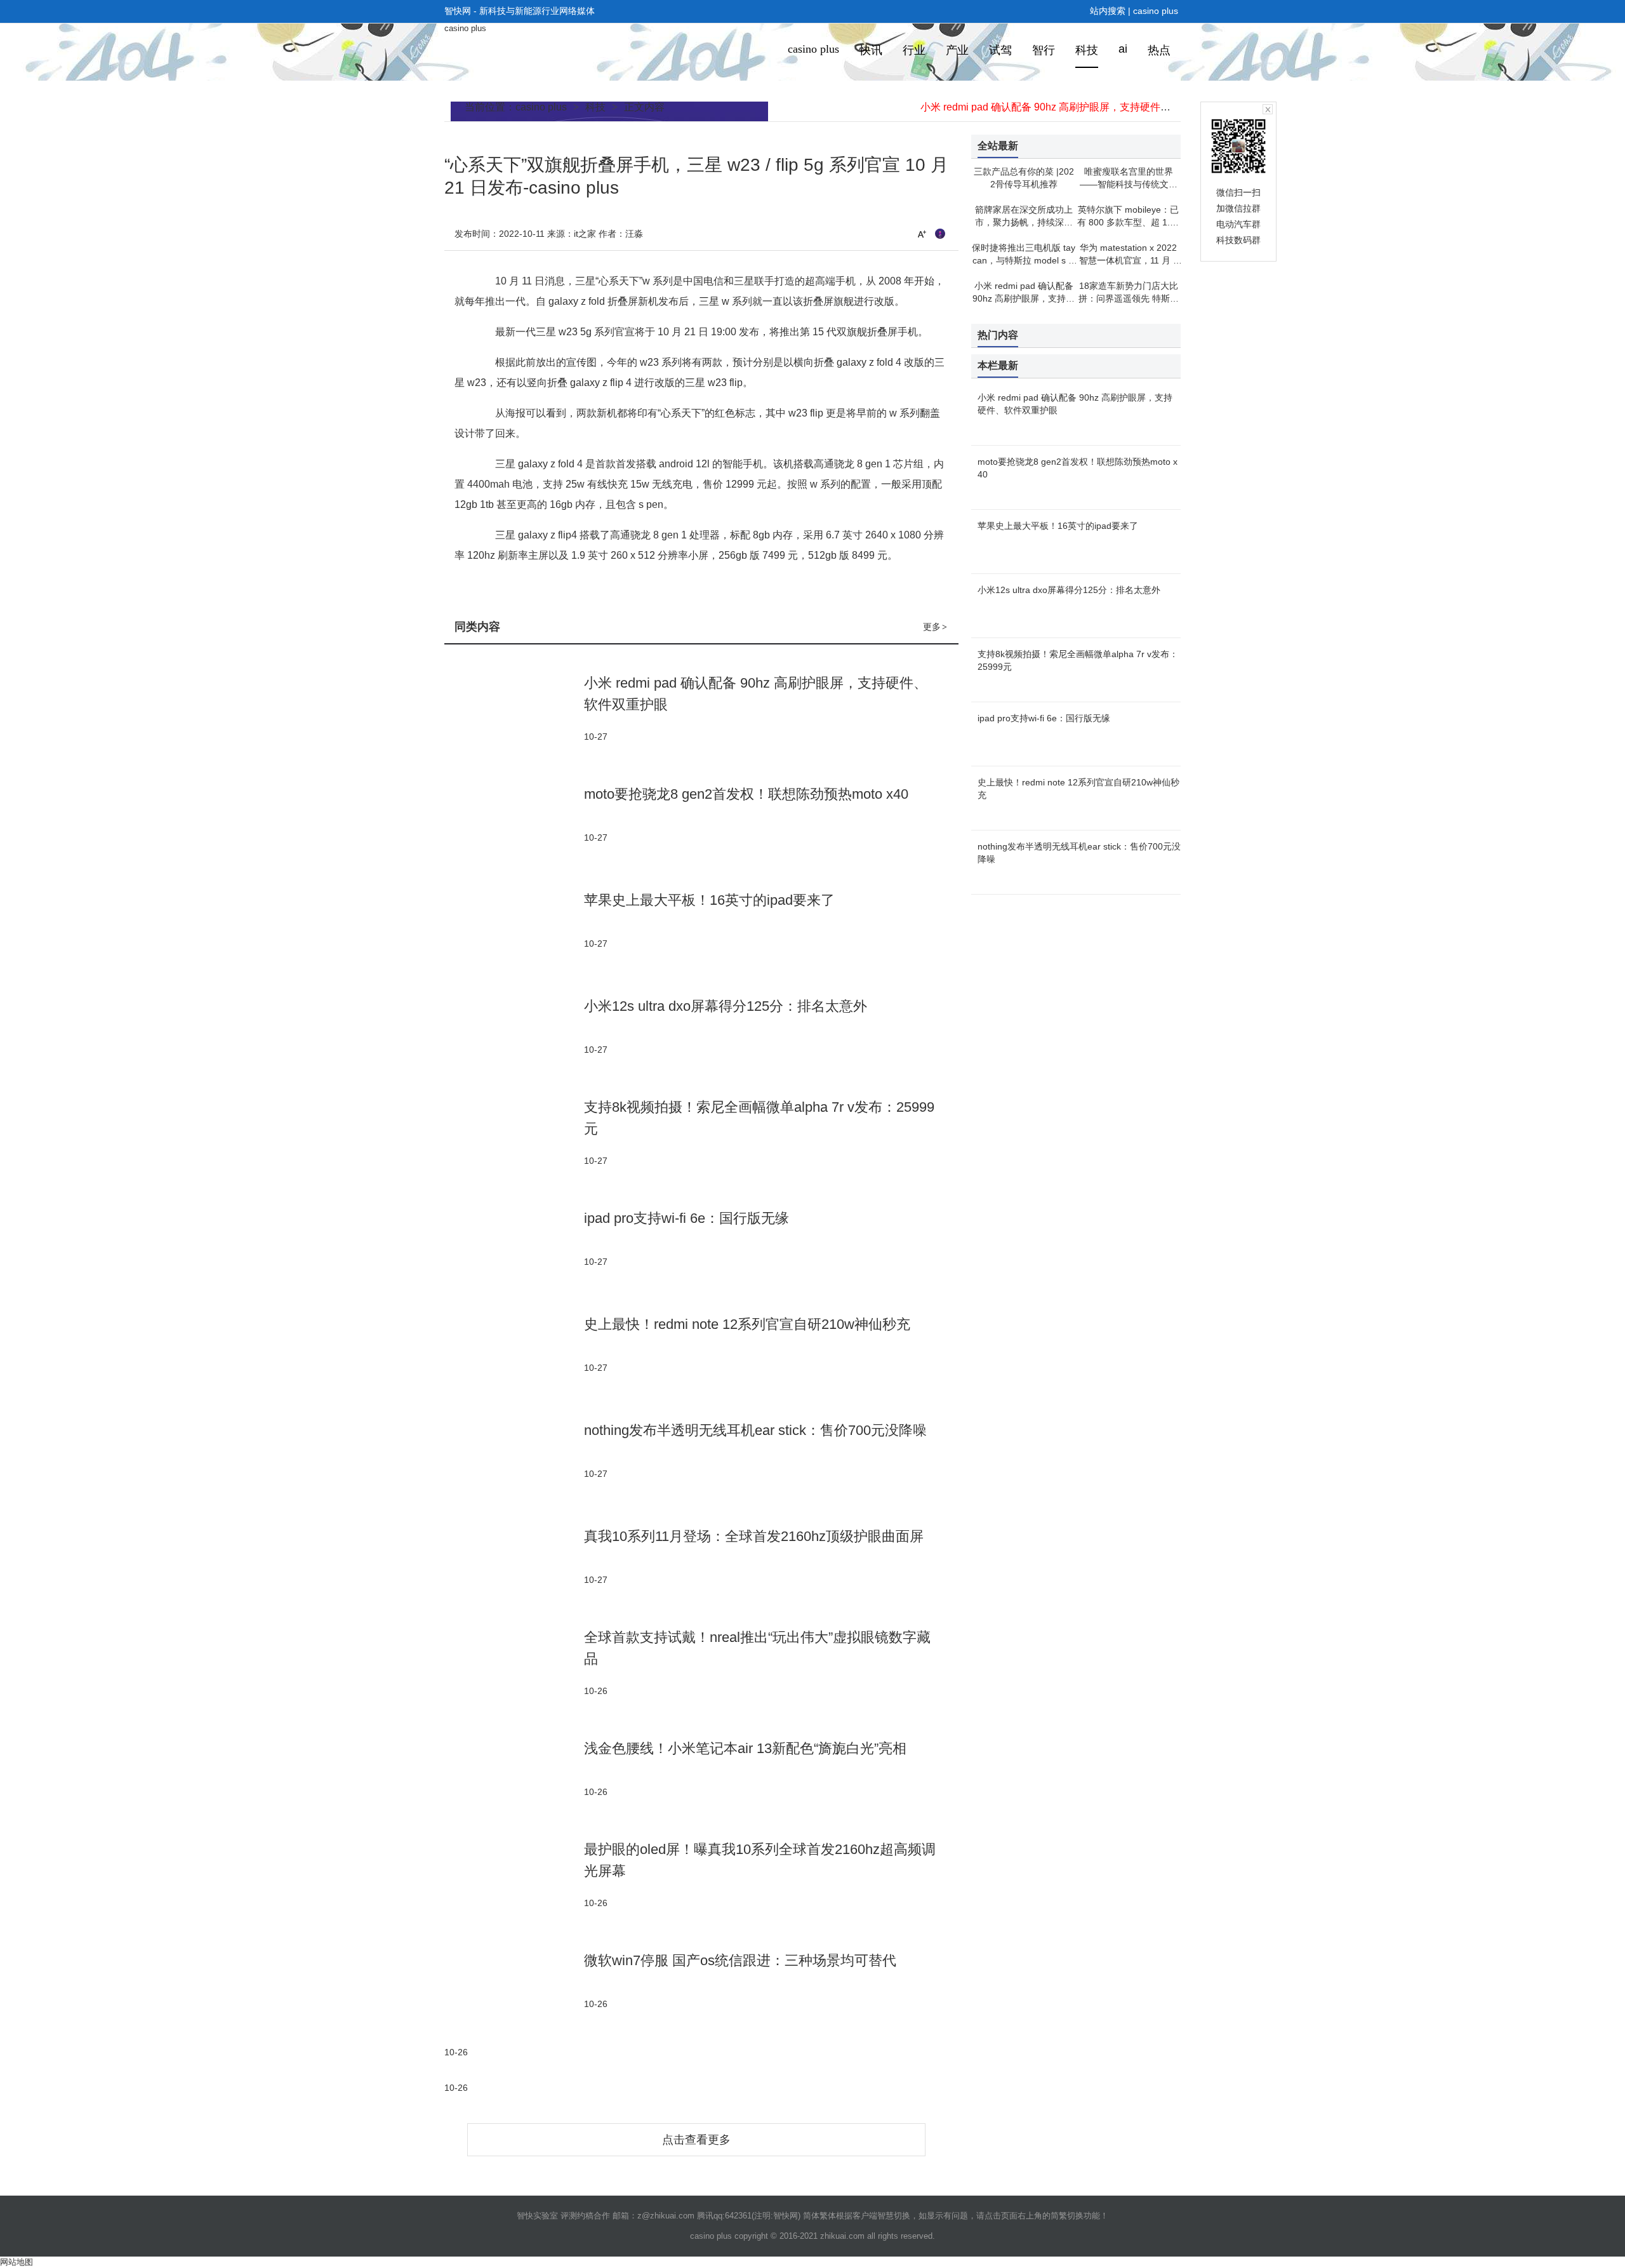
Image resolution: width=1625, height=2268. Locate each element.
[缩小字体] (940, 234)
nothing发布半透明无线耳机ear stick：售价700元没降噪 (755, 1430)
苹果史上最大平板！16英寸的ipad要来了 (709, 900)
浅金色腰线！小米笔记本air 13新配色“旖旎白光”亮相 (745, 1748)
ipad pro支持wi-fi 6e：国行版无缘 (686, 1218)
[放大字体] (922, 234)
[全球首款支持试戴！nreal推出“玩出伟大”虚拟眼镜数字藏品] (514, 1662)
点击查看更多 (696, 2140)
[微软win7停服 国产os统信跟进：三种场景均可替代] (514, 1980)
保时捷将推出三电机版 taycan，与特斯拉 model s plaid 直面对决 (1024, 260)
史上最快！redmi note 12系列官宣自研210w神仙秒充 (747, 1324)
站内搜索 (1108, 11)
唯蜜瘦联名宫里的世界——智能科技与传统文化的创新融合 (1129, 184)
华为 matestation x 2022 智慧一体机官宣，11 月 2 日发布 (1129, 260)
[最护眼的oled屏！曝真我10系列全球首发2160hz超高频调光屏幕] (514, 1874)
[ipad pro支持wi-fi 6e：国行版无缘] (514, 1238)
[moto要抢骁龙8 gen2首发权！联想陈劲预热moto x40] (514, 814)
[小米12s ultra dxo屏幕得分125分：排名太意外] (514, 1026)
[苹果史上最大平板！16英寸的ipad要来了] (514, 920)
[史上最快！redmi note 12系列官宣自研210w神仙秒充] (514, 1344)
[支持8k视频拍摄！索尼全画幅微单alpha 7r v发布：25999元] (514, 1132)
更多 (935, 627)
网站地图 (17, 2262)
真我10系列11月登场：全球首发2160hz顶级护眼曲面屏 (754, 1536)
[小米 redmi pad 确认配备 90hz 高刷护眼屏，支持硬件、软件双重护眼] (514, 708)
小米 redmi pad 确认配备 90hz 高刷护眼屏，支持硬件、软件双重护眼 (1076, 107)
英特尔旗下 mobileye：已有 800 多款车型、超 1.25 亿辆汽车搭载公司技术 (1129, 222)
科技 (595, 107)
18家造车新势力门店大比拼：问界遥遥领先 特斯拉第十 (1129, 298)
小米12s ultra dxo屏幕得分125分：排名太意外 (726, 1006)
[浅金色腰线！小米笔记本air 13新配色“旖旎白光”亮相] (514, 1768)
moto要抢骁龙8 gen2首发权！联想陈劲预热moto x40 (746, 794)
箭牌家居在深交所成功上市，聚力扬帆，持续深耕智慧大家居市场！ (1024, 222)
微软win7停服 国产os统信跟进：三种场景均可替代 (740, 1960)
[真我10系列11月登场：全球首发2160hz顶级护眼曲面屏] (514, 1556)
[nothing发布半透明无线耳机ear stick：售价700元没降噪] (514, 1450)
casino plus (1156, 11)
